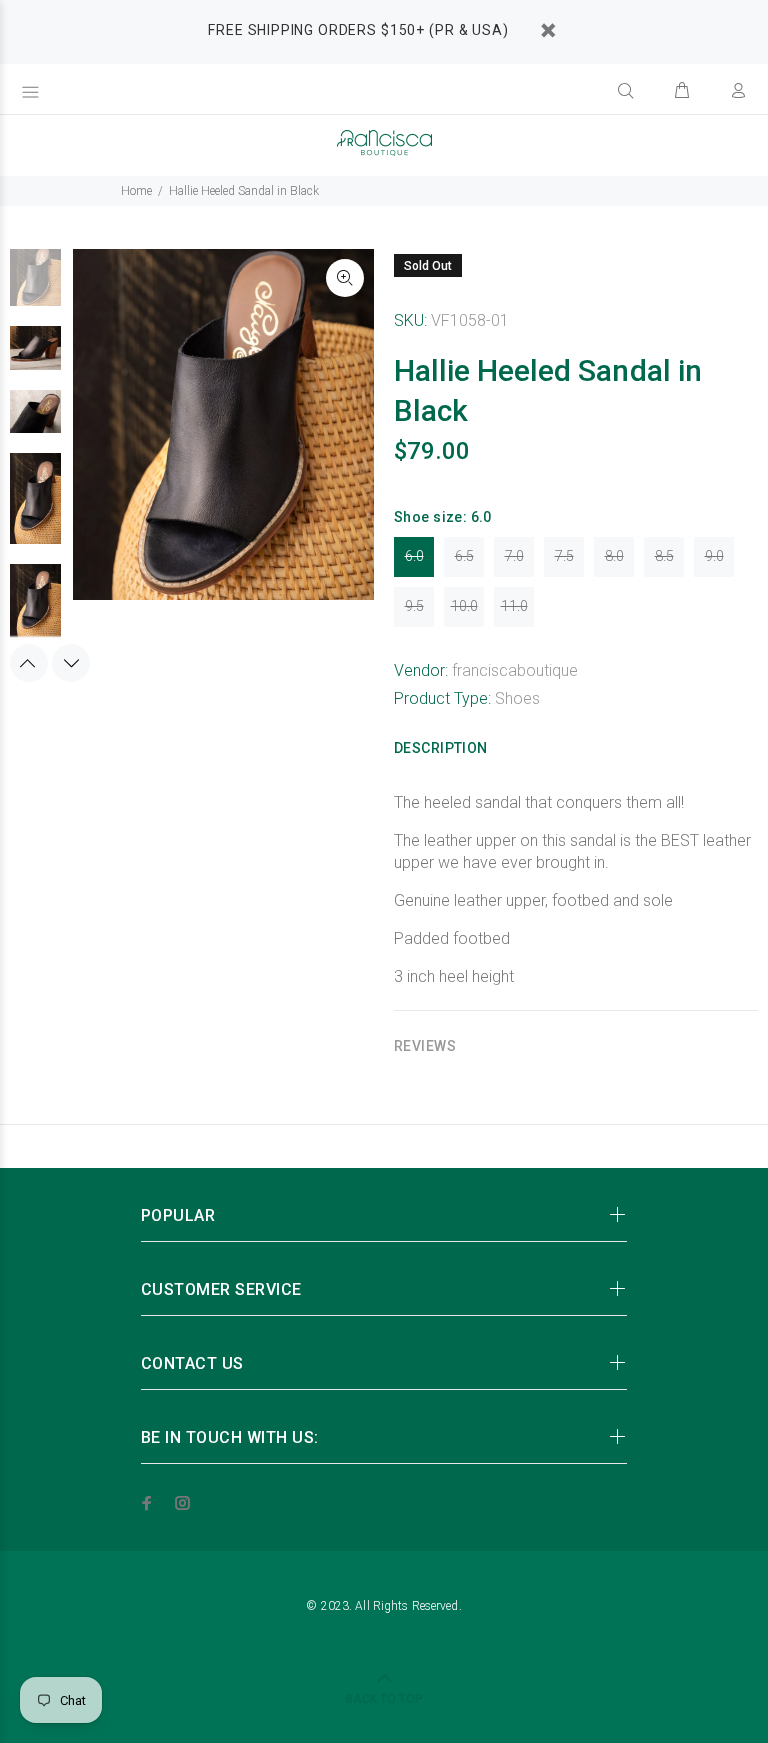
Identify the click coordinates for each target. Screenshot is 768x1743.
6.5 (464, 556)
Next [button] (71, 663)
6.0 (414, 556)
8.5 (664, 556)
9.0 (714, 556)
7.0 (514, 556)
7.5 (564, 556)
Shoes (517, 698)
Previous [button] (29, 663)
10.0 (464, 606)
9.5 (414, 606)
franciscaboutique (515, 670)
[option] (35, 287)
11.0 (514, 606)
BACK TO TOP (384, 1699)
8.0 (614, 556)
